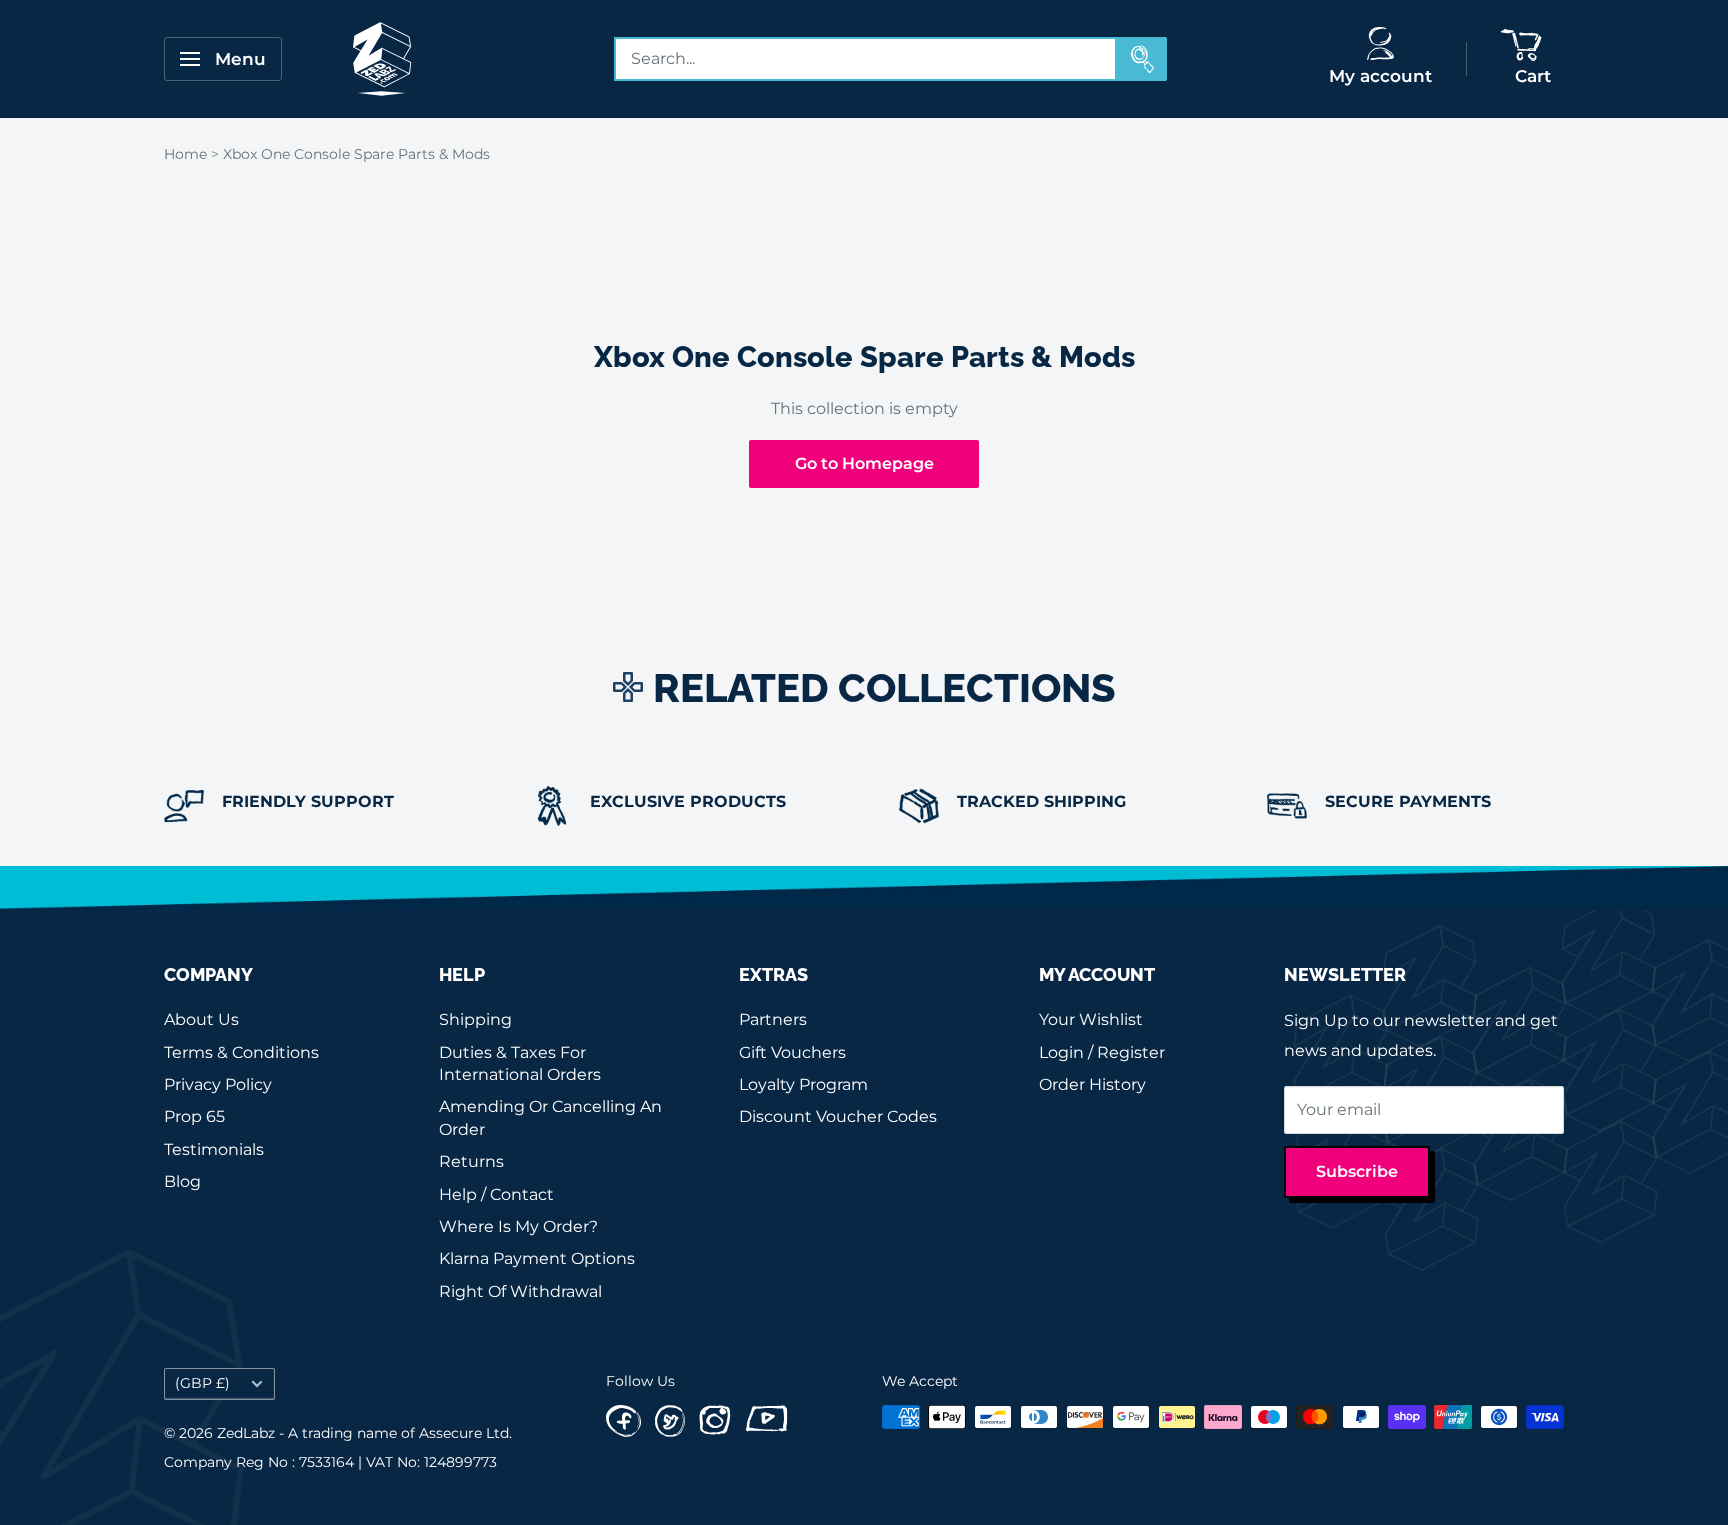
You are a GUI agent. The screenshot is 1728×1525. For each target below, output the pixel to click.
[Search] (1142, 59)
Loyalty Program (803, 1084)
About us (201, 1019)
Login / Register (1102, 1052)
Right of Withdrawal (520, 1291)
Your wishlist (1091, 1019)
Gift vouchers (792, 1052)
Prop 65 (194, 1116)
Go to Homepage (864, 463)
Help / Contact (496, 1194)
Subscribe (1357, 1171)
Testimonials (214, 1149)
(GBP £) (202, 1383)
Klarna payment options (537, 1258)
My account (1380, 76)
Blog (182, 1181)
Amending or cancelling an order (550, 1117)
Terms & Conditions (241, 1052)
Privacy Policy (218, 1084)
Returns (471, 1161)
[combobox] (866, 59)
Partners (773, 1019)
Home (185, 154)
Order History (1092, 1084)
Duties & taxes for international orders (520, 1063)
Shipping (475, 1019)
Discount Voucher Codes (838, 1116)
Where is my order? (518, 1226)
